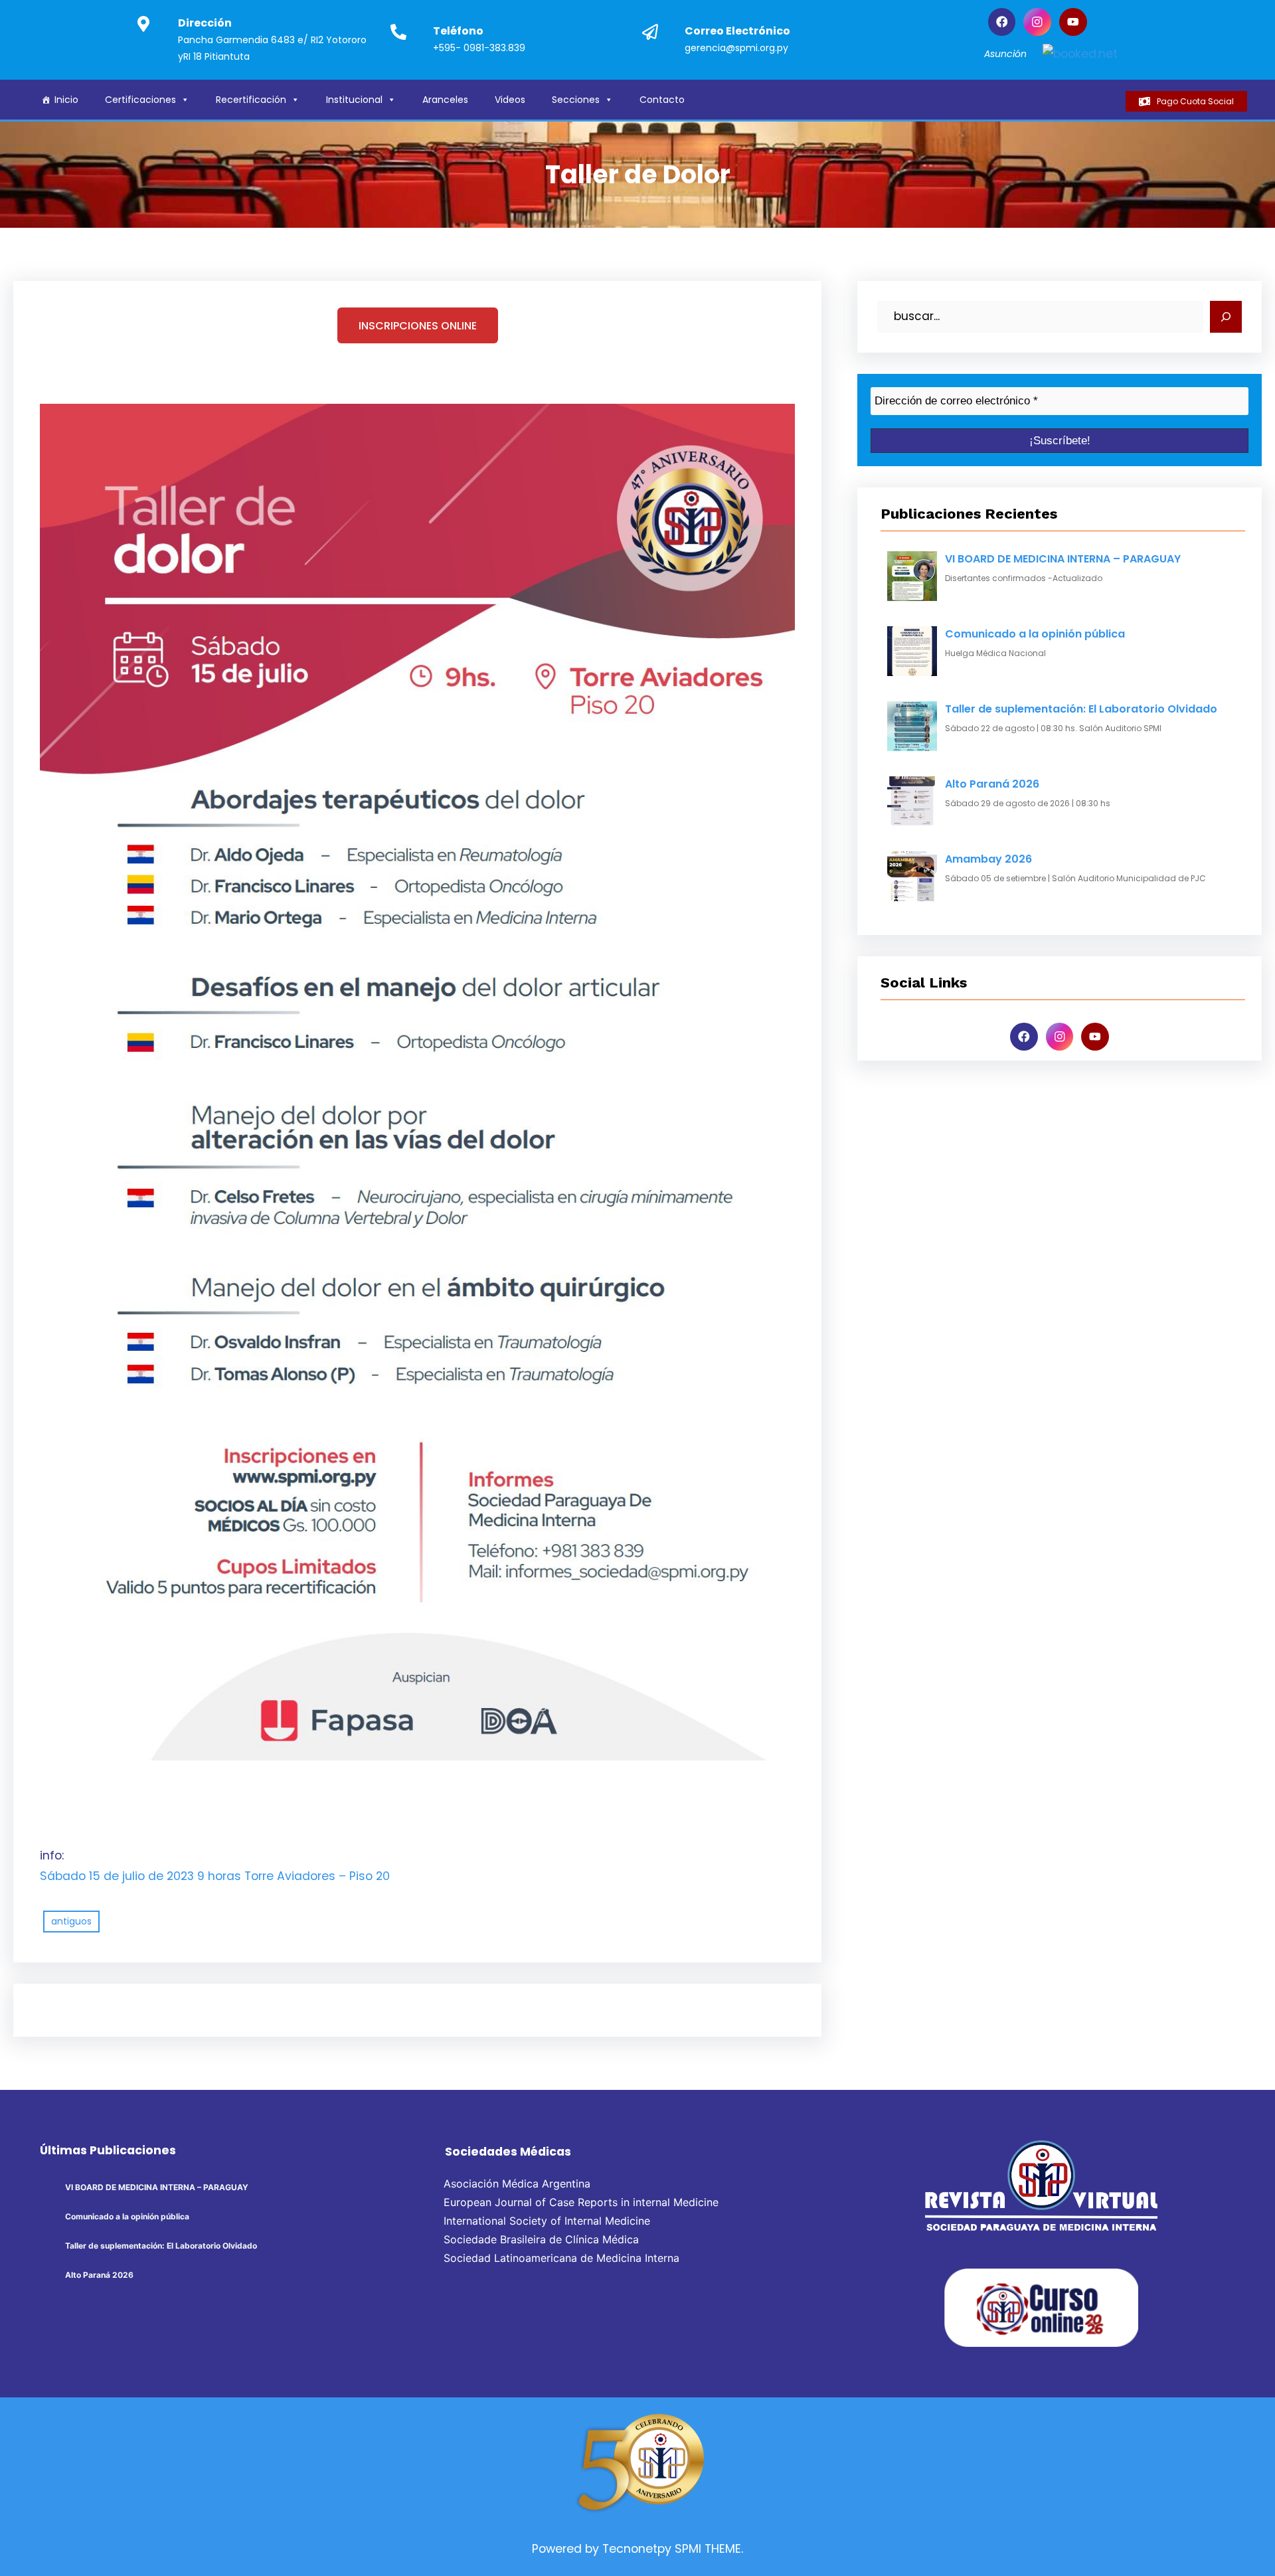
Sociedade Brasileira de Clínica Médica (541, 2239)
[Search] (1226, 317)
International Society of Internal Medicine (547, 2221)
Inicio (66, 100)
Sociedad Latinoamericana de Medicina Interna (561, 2258)
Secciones (576, 100)
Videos (510, 100)
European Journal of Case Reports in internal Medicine (581, 2202)
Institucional (354, 100)
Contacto (662, 100)
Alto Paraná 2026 (992, 784)
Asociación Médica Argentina (517, 2184)
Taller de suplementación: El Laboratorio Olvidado (1081, 709)
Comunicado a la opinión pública (1035, 634)
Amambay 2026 (988, 859)
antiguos (71, 1921)
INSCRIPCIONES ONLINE (418, 326)
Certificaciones (140, 100)
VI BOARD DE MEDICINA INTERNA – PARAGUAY (1063, 559)
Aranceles (445, 100)
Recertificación (251, 100)
